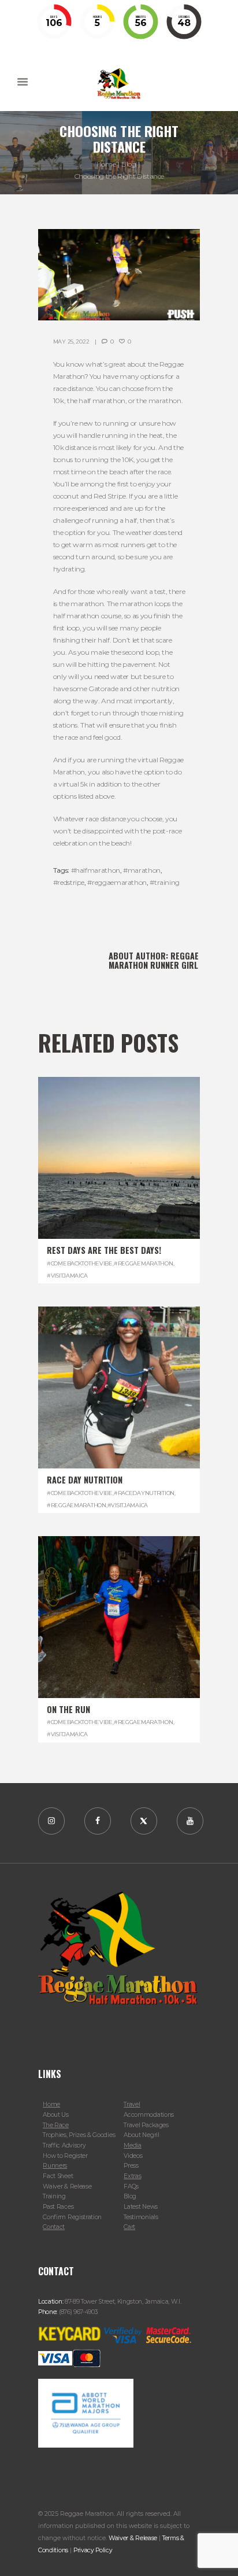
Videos (133, 2156)
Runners (55, 2166)
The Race (56, 2125)
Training (54, 2196)
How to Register (65, 2156)
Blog (129, 164)
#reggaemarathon (117, 882)
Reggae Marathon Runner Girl (154, 960)
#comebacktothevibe (80, 1263)
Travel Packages (146, 2125)
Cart (129, 2227)
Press (131, 2166)
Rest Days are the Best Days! (104, 1250)
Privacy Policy (93, 2550)
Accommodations (149, 2115)
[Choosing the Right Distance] (119, 275)
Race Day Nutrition (85, 1480)
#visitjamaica (67, 1276)
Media (132, 2145)
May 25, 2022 (71, 342)
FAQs (131, 2186)
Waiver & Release (67, 2186)
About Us (56, 2115)
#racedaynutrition (144, 1493)
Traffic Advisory (64, 2145)
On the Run (68, 1709)
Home (106, 164)
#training (165, 882)
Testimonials (141, 2217)
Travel (132, 2104)
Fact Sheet (58, 2176)
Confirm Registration (72, 2217)
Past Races (58, 2207)
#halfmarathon (96, 870)
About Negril (141, 2135)
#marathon (142, 870)
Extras (132, 2176)
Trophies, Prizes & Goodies (79, 2135)
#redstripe (69, 882)
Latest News (141, 2207)
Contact (54, 2227)
